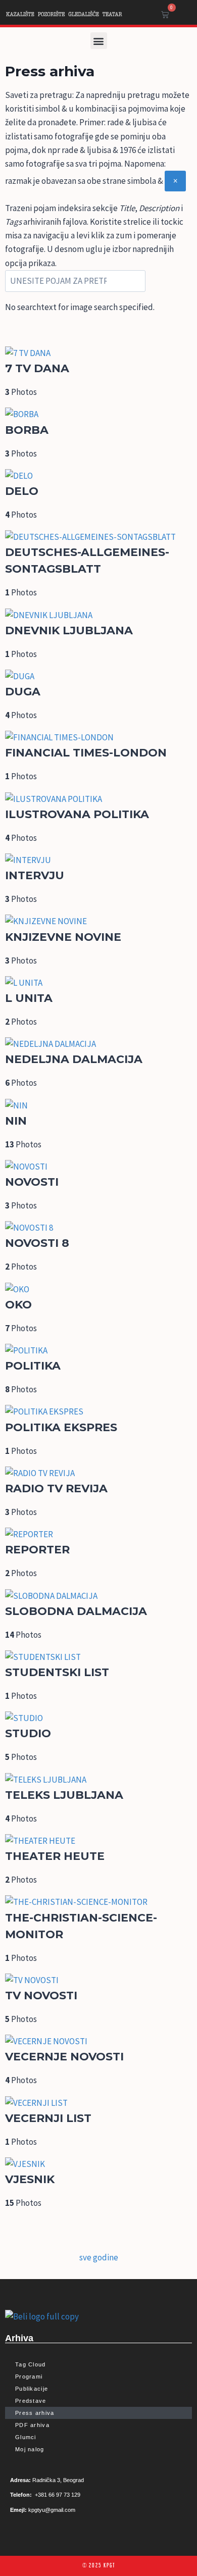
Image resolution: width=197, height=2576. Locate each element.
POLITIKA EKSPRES (61, 1427)
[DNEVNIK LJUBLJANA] (98, 615)
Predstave (31, 2401)
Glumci (26, 2437)
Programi (29, 2377)
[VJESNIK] (98, 2164)
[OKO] (98, 1290)
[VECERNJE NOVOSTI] (98, 2041)
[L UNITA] (98, 983)
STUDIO (28, 1733)
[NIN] (98, 1106)
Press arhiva (35, 2413)
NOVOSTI (32, 1182)
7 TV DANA (37, 368)
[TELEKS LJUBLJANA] (98, 1780)
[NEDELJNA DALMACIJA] (98, 1044)
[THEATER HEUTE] (98, 1841)
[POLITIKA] (98, 1351)
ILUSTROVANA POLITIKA (77, 814)
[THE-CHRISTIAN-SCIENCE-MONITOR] (98, 1902)
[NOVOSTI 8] (98, 1228)
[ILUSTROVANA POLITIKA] (98, 799)
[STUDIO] (98, 1718)
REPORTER (37, 1550)
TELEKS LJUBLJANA (64, 1795)
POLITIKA (33, 1366)
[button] (99, 41)
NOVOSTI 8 (37, 1243)
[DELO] (98, 476)
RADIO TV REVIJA (56, 1488)
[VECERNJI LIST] (98, 2103)
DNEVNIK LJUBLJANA (69, 630)
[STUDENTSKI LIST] (98, 1657)
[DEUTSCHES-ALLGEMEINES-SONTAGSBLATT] (98, 537)
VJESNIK (30, 2179)
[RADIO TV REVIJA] (98, 1473)
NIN (16, 1121)
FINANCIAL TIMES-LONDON (86, 753)
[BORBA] (98, 414)
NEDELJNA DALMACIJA (74, 1059)
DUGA (23, 692)
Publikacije (32, 2389)
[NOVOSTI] (98, 1167)
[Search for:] (75, 281)
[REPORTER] (98, 1534)
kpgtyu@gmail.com (52, 2510)
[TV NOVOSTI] (98, 1980)
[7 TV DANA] (98, 353)
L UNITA (29, 998)
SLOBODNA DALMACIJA (76, 1611)
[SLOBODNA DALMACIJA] (98, 1596)
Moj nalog (30, 2449)
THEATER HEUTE (55, 1856)
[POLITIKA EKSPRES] (98, 1412)
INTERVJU (35, 875)
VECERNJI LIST (48, 2118)
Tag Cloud (31, 2364)
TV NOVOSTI (41, 1996)
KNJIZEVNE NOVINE (63, 937)
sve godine (99, 2257)
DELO (22, 491)
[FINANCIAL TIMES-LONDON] (98, 738)
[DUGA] (98, 676)
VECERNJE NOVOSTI (64, 2057)
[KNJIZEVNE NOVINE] (98, 921)
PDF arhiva (32, 2425)
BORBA (27, 430)
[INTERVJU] (98, 860)
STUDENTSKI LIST (57, 1672)
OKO (18, 1305)
